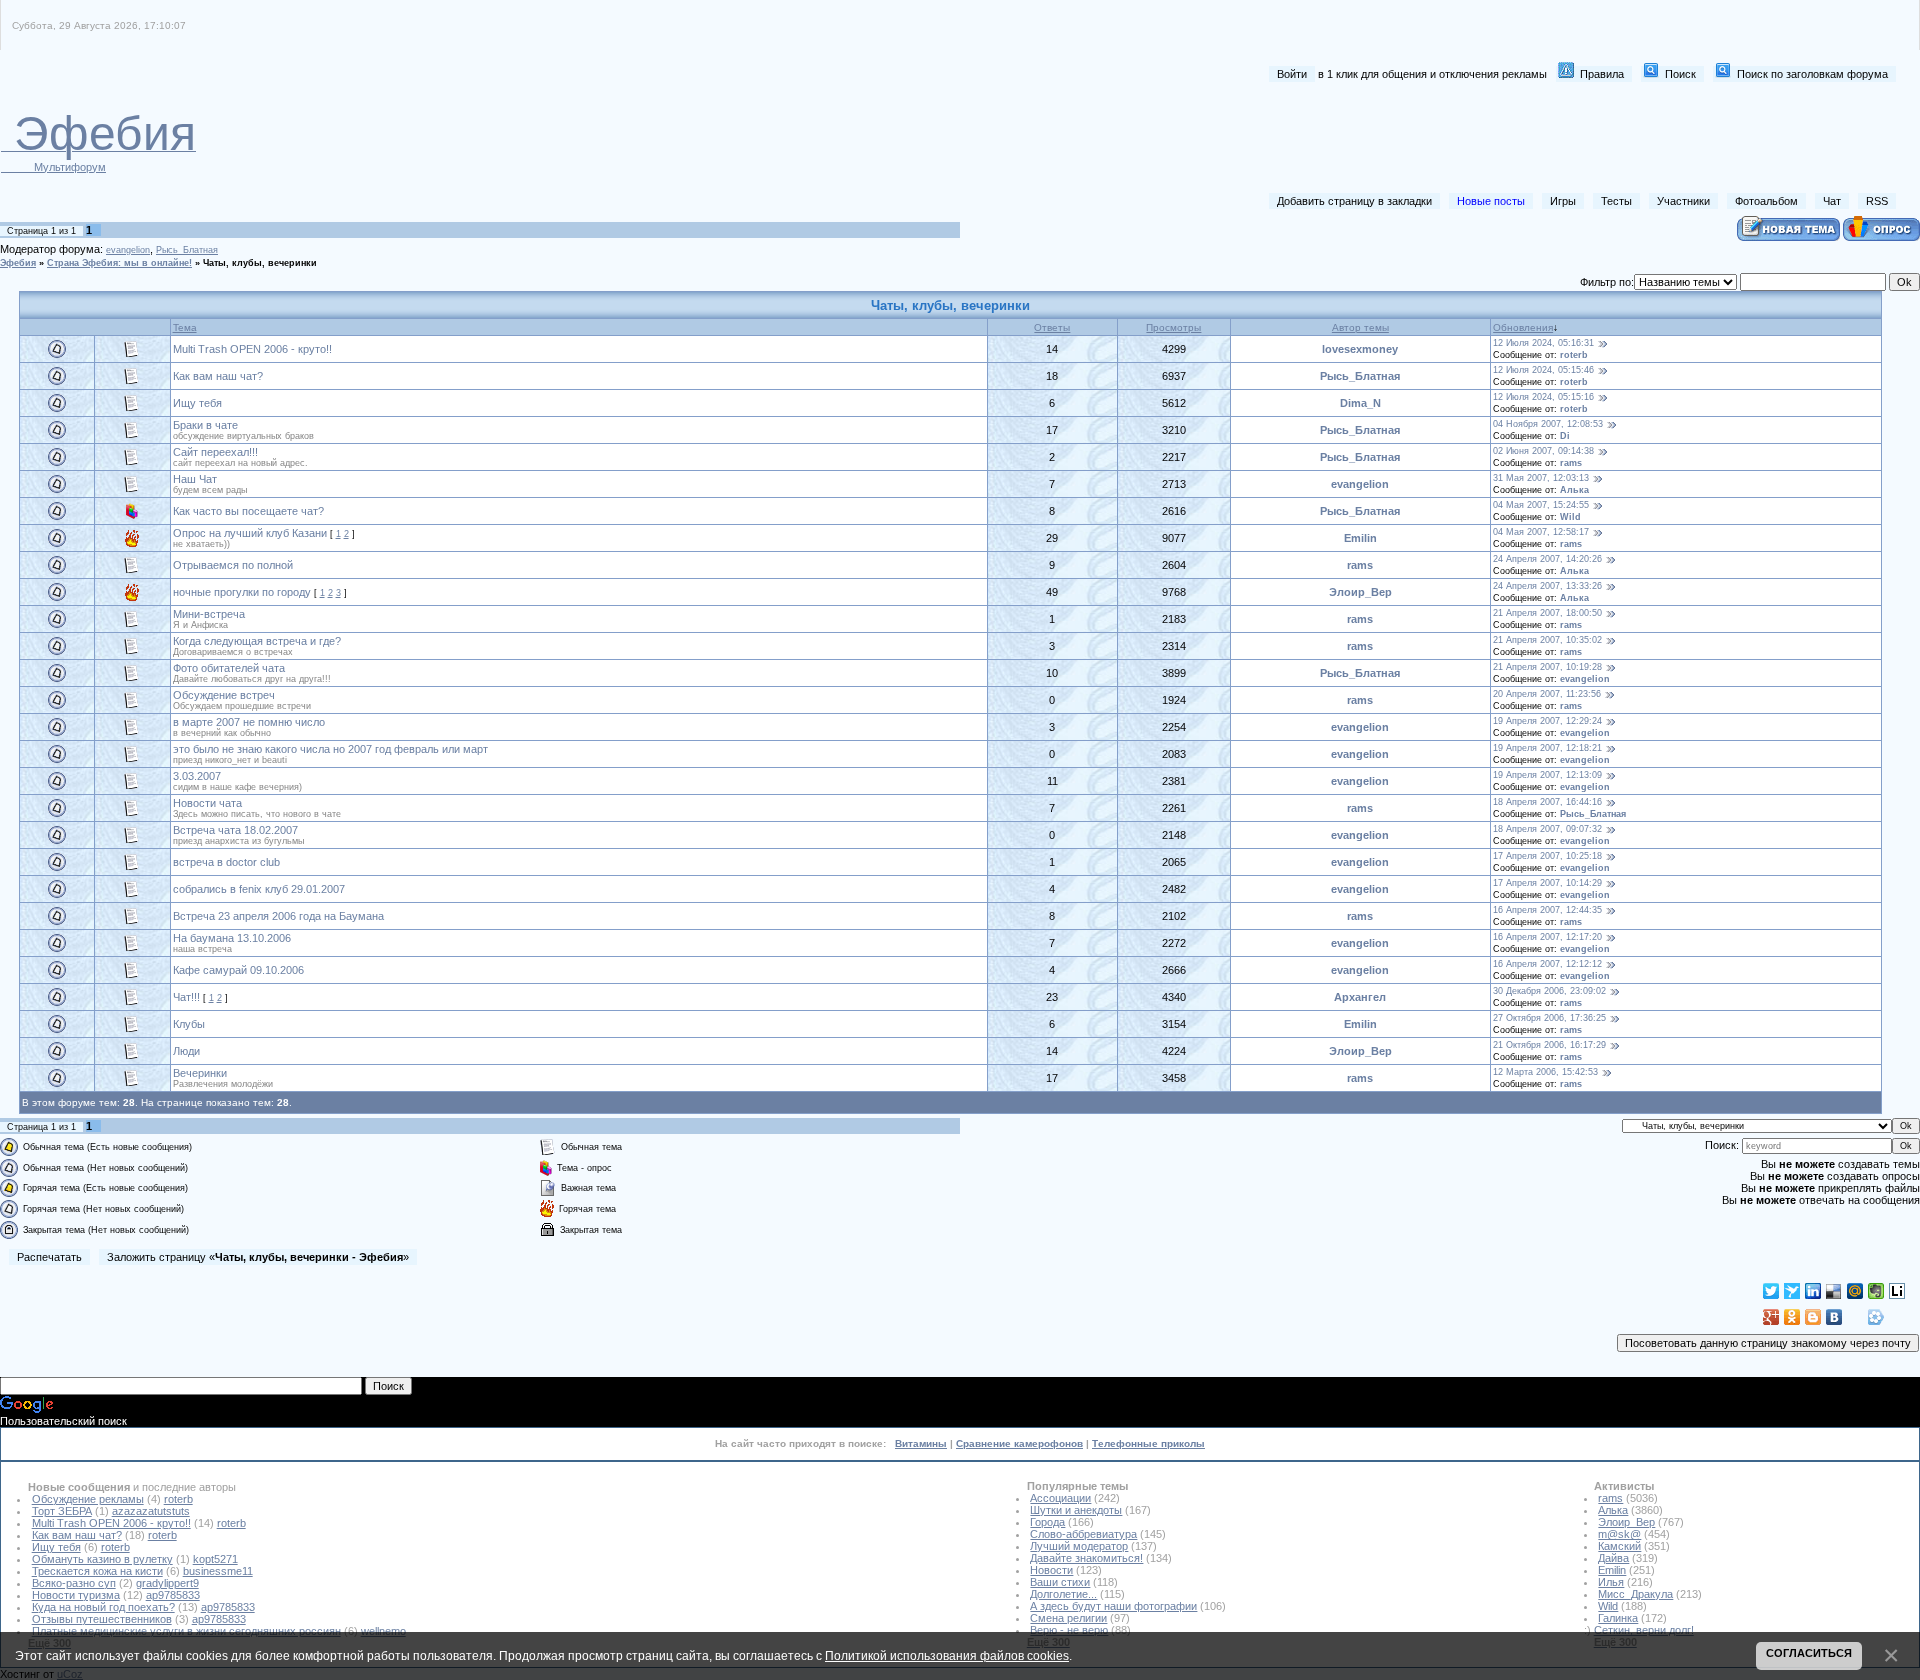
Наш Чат (195, 479)
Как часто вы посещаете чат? (248, 511)
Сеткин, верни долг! (1644, 1630)
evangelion (128, 250)
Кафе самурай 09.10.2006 (238, 970)
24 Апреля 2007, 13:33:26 (1547, 586)
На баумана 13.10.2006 (232, 938)
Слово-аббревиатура (1083, 1534)
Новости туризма (76, 1595)
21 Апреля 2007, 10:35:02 (1547, 640)
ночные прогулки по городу (242, 592)
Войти (1292, 74)
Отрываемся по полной (233, 565)
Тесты (1616, 201)
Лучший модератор (1079, 1546)
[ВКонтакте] (1834, 1317)
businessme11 (218, 1571)
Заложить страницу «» (258, 1257)
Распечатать (49, 1257)
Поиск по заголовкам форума (1812, 74)
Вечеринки (200, 1073)
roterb (1574, 355)
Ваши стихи (1060, 1582)
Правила (1602, 74)
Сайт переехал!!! (215, 452)
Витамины (921, 1443)
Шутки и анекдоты (1076, 1510)
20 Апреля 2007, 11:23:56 (1547, 694)
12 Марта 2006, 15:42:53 (1545, 1072)
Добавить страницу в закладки (1354, 201)
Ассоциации (1060, 1498)
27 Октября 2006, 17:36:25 (1549, 1018)
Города (1047, 1522)
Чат (1832, 201)
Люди (186, 1051)
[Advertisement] (1531, 138)
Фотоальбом (1766, 201)
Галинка (1618, 1618)
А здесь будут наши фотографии (1113, 1606)
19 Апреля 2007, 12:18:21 (1547, 748)
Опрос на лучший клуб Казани (250, 533)
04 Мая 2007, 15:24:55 (1541, 505)
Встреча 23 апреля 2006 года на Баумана (278, 916)
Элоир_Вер (1360, 592)
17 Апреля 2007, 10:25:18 (1547, 856)
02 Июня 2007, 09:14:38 (1543, 451)
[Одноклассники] (1792, 1317)
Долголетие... (1063, 1594)
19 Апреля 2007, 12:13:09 (1547, 775)
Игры (1563, 201)
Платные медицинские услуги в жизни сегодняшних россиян (186, 1631)
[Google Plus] (1771, 1317)
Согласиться (1809, 1653)
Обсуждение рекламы (88, 1499)
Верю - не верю (1069, 1630)
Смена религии (1068, 1618)
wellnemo (383, 1631)
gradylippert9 (167, 1583)
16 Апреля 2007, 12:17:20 (1547, 937)
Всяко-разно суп (74, 1583)
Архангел (1360, 997)
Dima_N (1360, 403)
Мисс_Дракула (1635, 1594)
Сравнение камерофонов (1019, 1443)
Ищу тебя (197, 403)
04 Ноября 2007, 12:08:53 (1548, 424)
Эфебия (18, 263)
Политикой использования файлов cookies (947, 1655)
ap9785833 (173, 1595)
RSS (1877, 201)
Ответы (1052, 327)
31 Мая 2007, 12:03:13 (1541, 478)
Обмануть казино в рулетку (102, 1559)
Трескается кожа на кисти (97, 1571)
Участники (1683, 201)
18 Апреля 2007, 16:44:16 (1547, 802)
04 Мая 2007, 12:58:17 (1541, 532)
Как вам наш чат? (218, 376)
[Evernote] (1876, 1291)
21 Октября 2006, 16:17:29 (1549, 1045)
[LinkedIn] (1813, 1291)
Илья (1611, 1582)
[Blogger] (1813, 1317)
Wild (1570, 517)
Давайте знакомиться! (1086, 1558)
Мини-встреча (209, 614)
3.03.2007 (197, 776)
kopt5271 (215, 1559)
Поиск (1680, 74)
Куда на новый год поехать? (103, 1607)
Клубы (189, 1024)
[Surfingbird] (1792, 1291)
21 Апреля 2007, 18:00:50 (1547, 613)
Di (1565, 436)
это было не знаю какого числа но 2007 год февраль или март (330, 749)
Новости (1051, 1570)
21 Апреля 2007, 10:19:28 (1547, 667)
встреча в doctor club (226, 862)
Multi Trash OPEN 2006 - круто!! (252, 349)
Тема (185, 327)
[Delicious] (1834, 1291)
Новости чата (207, 803)
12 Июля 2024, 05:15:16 (1543, 397)
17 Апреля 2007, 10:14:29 (1547, 883)
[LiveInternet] (1897, 1291)
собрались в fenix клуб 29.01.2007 (259, 889)
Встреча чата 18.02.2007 (235, 830)
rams (1571, 463)
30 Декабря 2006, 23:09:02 (1549, 991)
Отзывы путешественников (102, 1619)
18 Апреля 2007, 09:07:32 (1547, 829)
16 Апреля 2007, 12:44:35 (1547, 910)
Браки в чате (205, 425)
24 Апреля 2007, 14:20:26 (1547, 559)
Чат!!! (186, 997)
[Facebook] (1855, 1317)
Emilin (1360, 538)
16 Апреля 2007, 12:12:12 (1547, 964)
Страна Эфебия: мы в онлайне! (119, 263)
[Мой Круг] (1876, 1317)
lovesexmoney (1360, 349)
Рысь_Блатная (187, 250)
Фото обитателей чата (229, 668)
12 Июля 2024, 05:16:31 (1543, 343)
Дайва (1613, 1558)
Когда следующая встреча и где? (257, 641)
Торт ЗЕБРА (62, 1511)
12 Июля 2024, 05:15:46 (1543, 370)
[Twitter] (1771, 1291)
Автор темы (1360, 327)
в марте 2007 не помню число (249, 722)
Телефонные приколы (1148, 1443)
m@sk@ (1619, 1534)
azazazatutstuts (151, 1511)
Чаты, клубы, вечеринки (260, 263)
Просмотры (1173, 327)
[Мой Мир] (1855, 1291)
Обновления (1523, 327)
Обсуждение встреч (224, 695)
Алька (1574, 490)
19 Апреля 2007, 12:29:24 (1547, 721)
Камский (1619, 1546)
